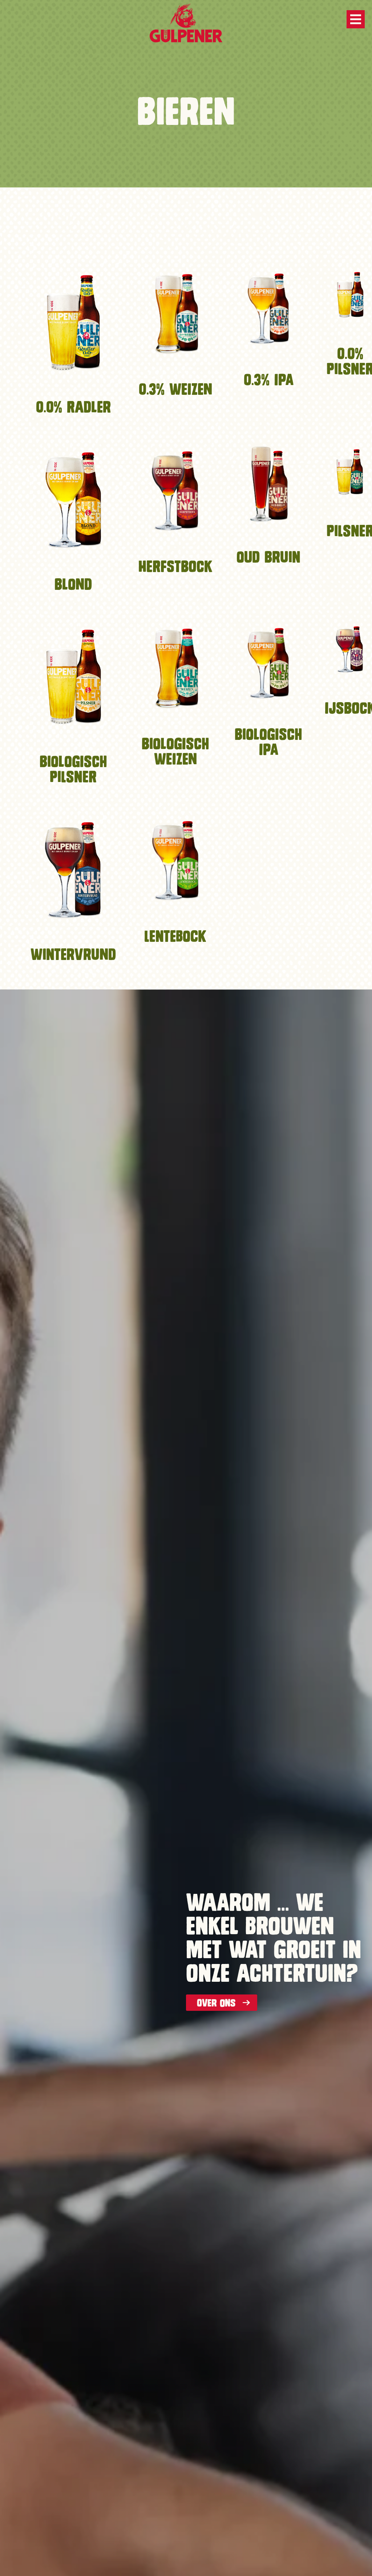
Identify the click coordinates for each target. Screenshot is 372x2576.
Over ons (216, 2003)
